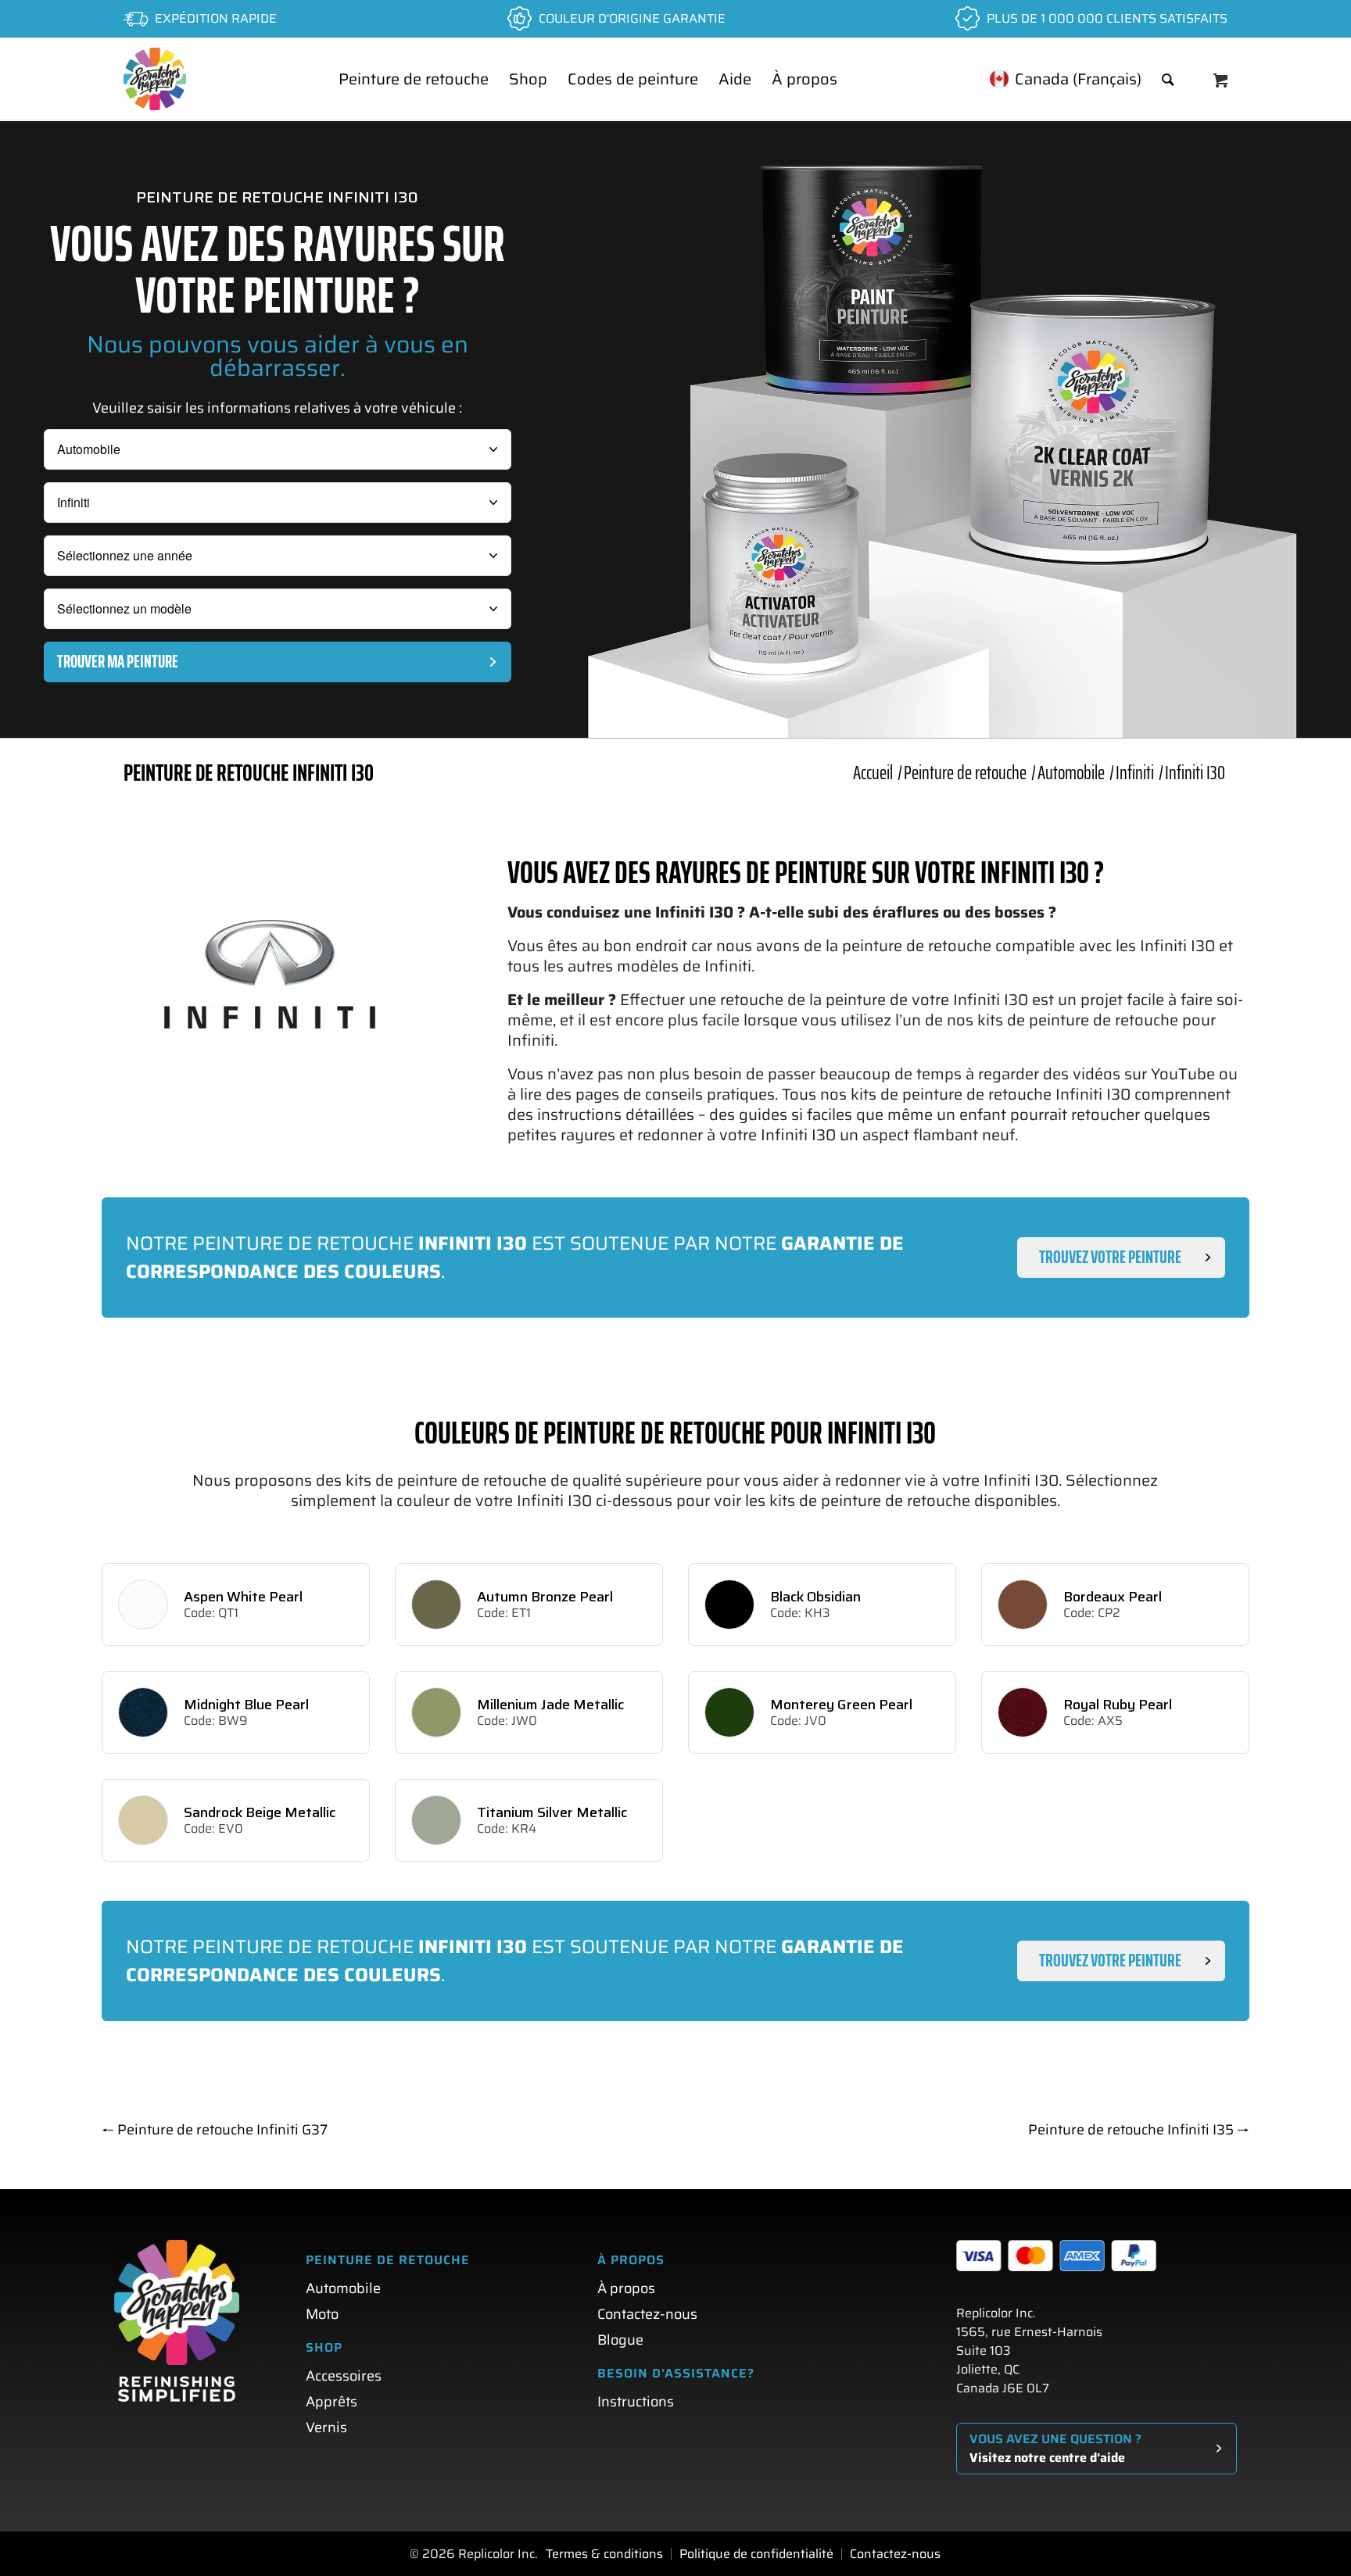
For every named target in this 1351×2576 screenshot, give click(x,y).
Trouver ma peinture (118, 662)
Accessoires (344, 2376)
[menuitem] (414, 79)
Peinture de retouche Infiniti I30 (249, 773)
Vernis (326, 2428)
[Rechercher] (1168, 79)
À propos (626, 2288)
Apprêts (331, 2402)
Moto (322, 2314)
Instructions (636, 2402)
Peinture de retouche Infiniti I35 (1139, 2130)
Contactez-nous (647, 2314)
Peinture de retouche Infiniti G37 (215, 2130)
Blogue (620, 2340)
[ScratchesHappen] (155, 79)
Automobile (343, 2288)
